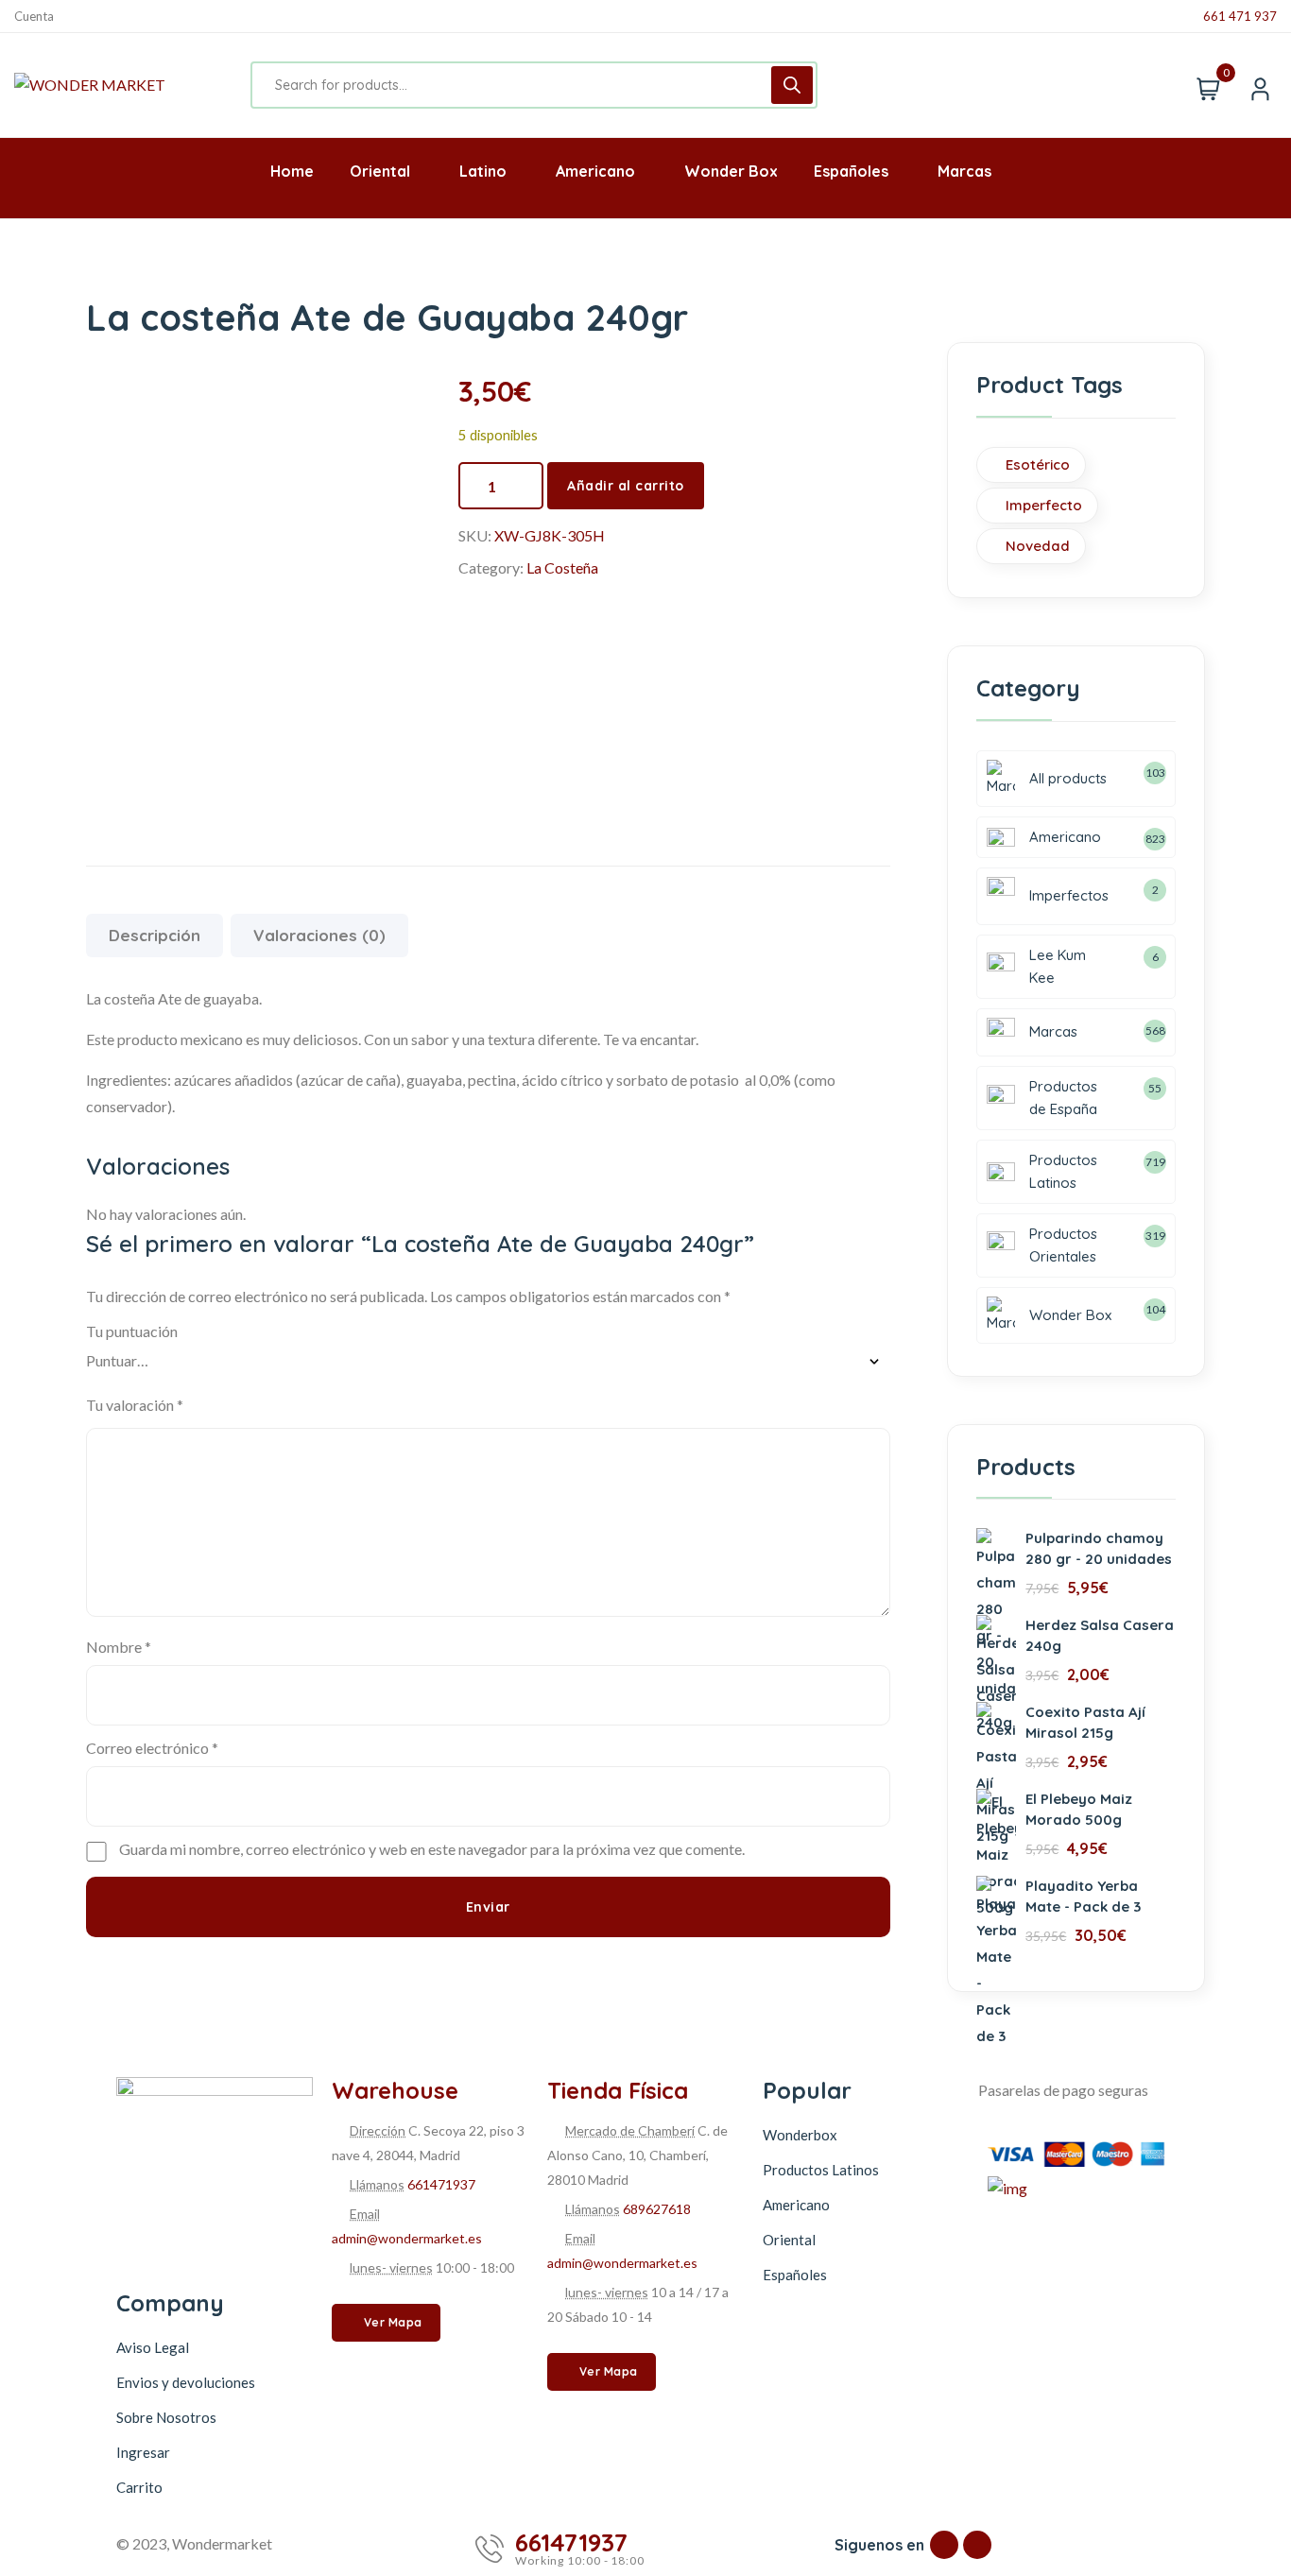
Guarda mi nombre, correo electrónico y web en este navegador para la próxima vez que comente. (432, 1849)
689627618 (657, 2209)
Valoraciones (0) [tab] (319, 935)
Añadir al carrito (626, 486)
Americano (796, 2205)
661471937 (441, 2184)
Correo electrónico (152, 1748)
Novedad (1038, 546)
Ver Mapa (393, 2322)
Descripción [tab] (155, 935)
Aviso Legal (153, 2347)
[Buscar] (792, 85)
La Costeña (562, 567)
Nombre (119, 1647)
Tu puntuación (132, 1331)
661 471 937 (1240, 17)
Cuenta (34, 17)
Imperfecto (1044, 505)
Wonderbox (800, 2135)
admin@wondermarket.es (407, 2238)
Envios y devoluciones (186, 2382)
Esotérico (1038, 464)
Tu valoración (135, 1405)
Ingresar (143, 2452)
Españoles (795, 2275)
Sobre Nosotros (166, 2417)
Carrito (139, 2487)
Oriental (789, 2240)
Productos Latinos (821, 2170)
